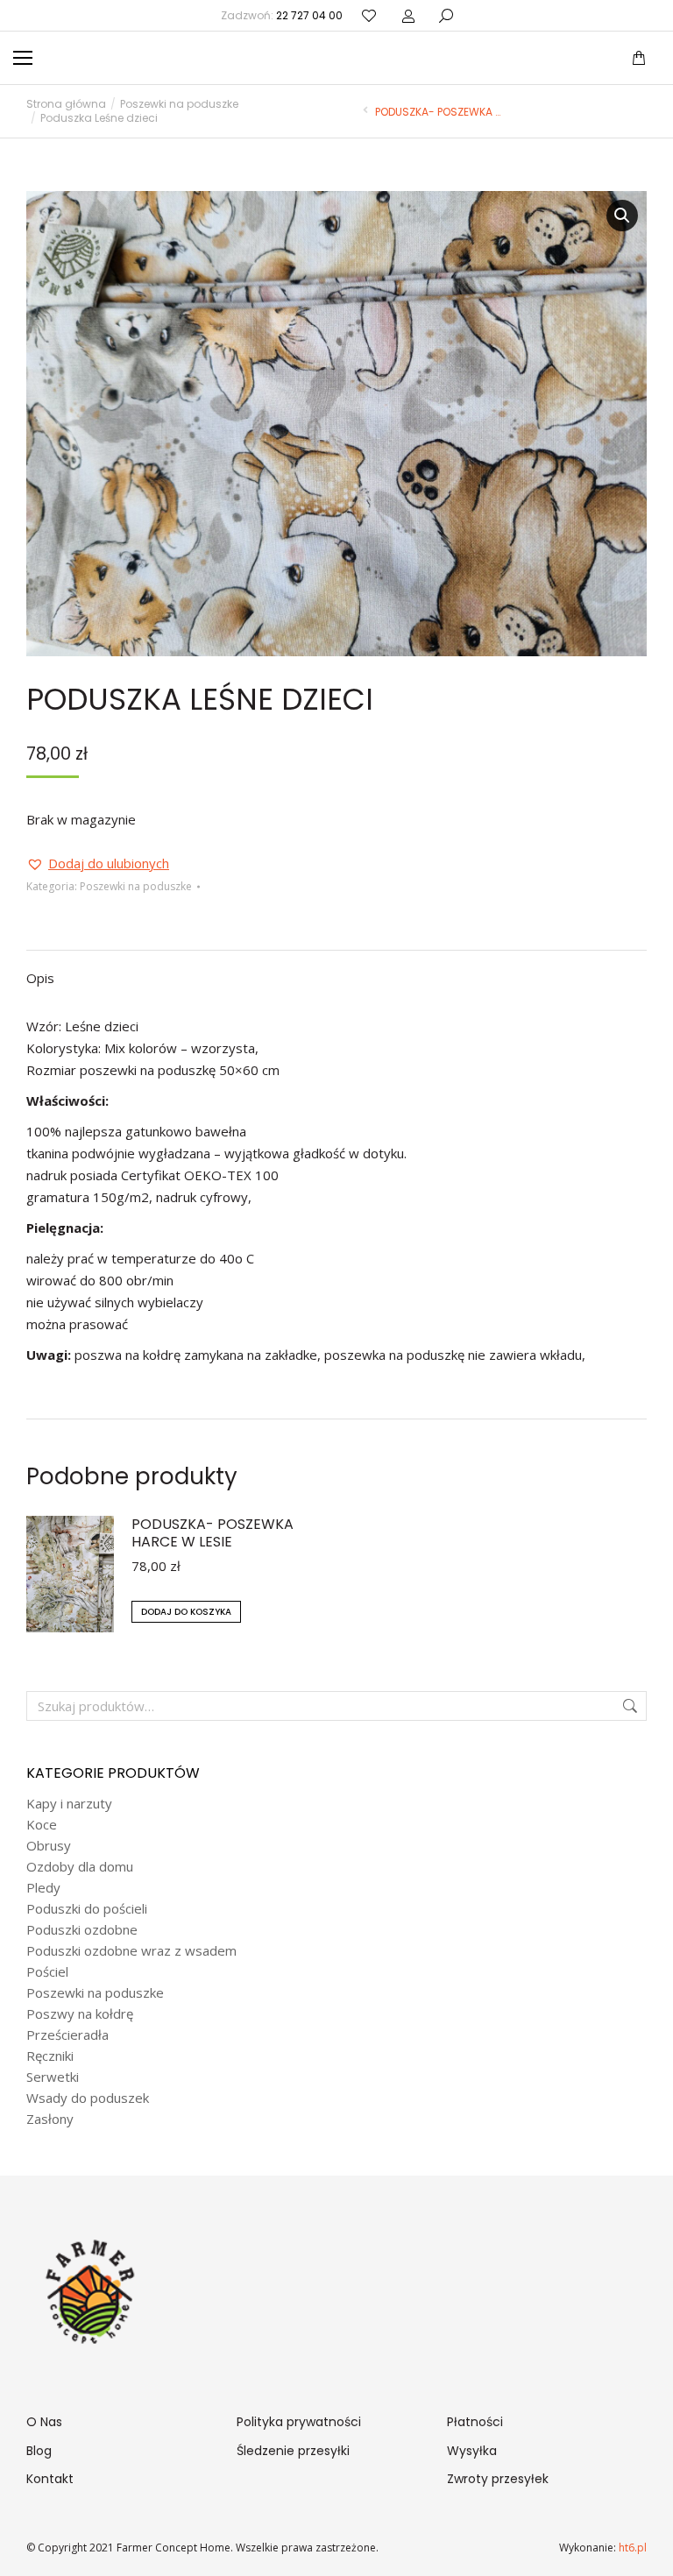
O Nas (44, 2422)
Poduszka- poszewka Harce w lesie (213, 1533)
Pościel (47, 1972)
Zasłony (50, 2119)
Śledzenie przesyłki (293, 2451)
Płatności (475, 2422)
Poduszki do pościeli (87, 1909)
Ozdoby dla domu (80, 1867)
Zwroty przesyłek (498, 2479)
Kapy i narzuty (69, 1804)
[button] (259, 14)
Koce (42, 1825)
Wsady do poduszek (88, 2098)
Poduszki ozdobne (82, 1930)
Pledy (43, 1888)
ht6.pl (631, 2548)
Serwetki (53, 2077)
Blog (39, 2451)
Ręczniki (50, 2056)
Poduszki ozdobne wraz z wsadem (131, 1951)
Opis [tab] (40, 978)
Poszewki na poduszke (136, 886)
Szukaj (628, 1706)
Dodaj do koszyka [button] (186, 1612)
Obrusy (49, 1846)
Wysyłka (472, 2451)
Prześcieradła (67, 2035)
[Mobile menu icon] (23, 58)
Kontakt (50, 2479)
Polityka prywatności (299, 2422)
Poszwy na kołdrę (80, 2014)
